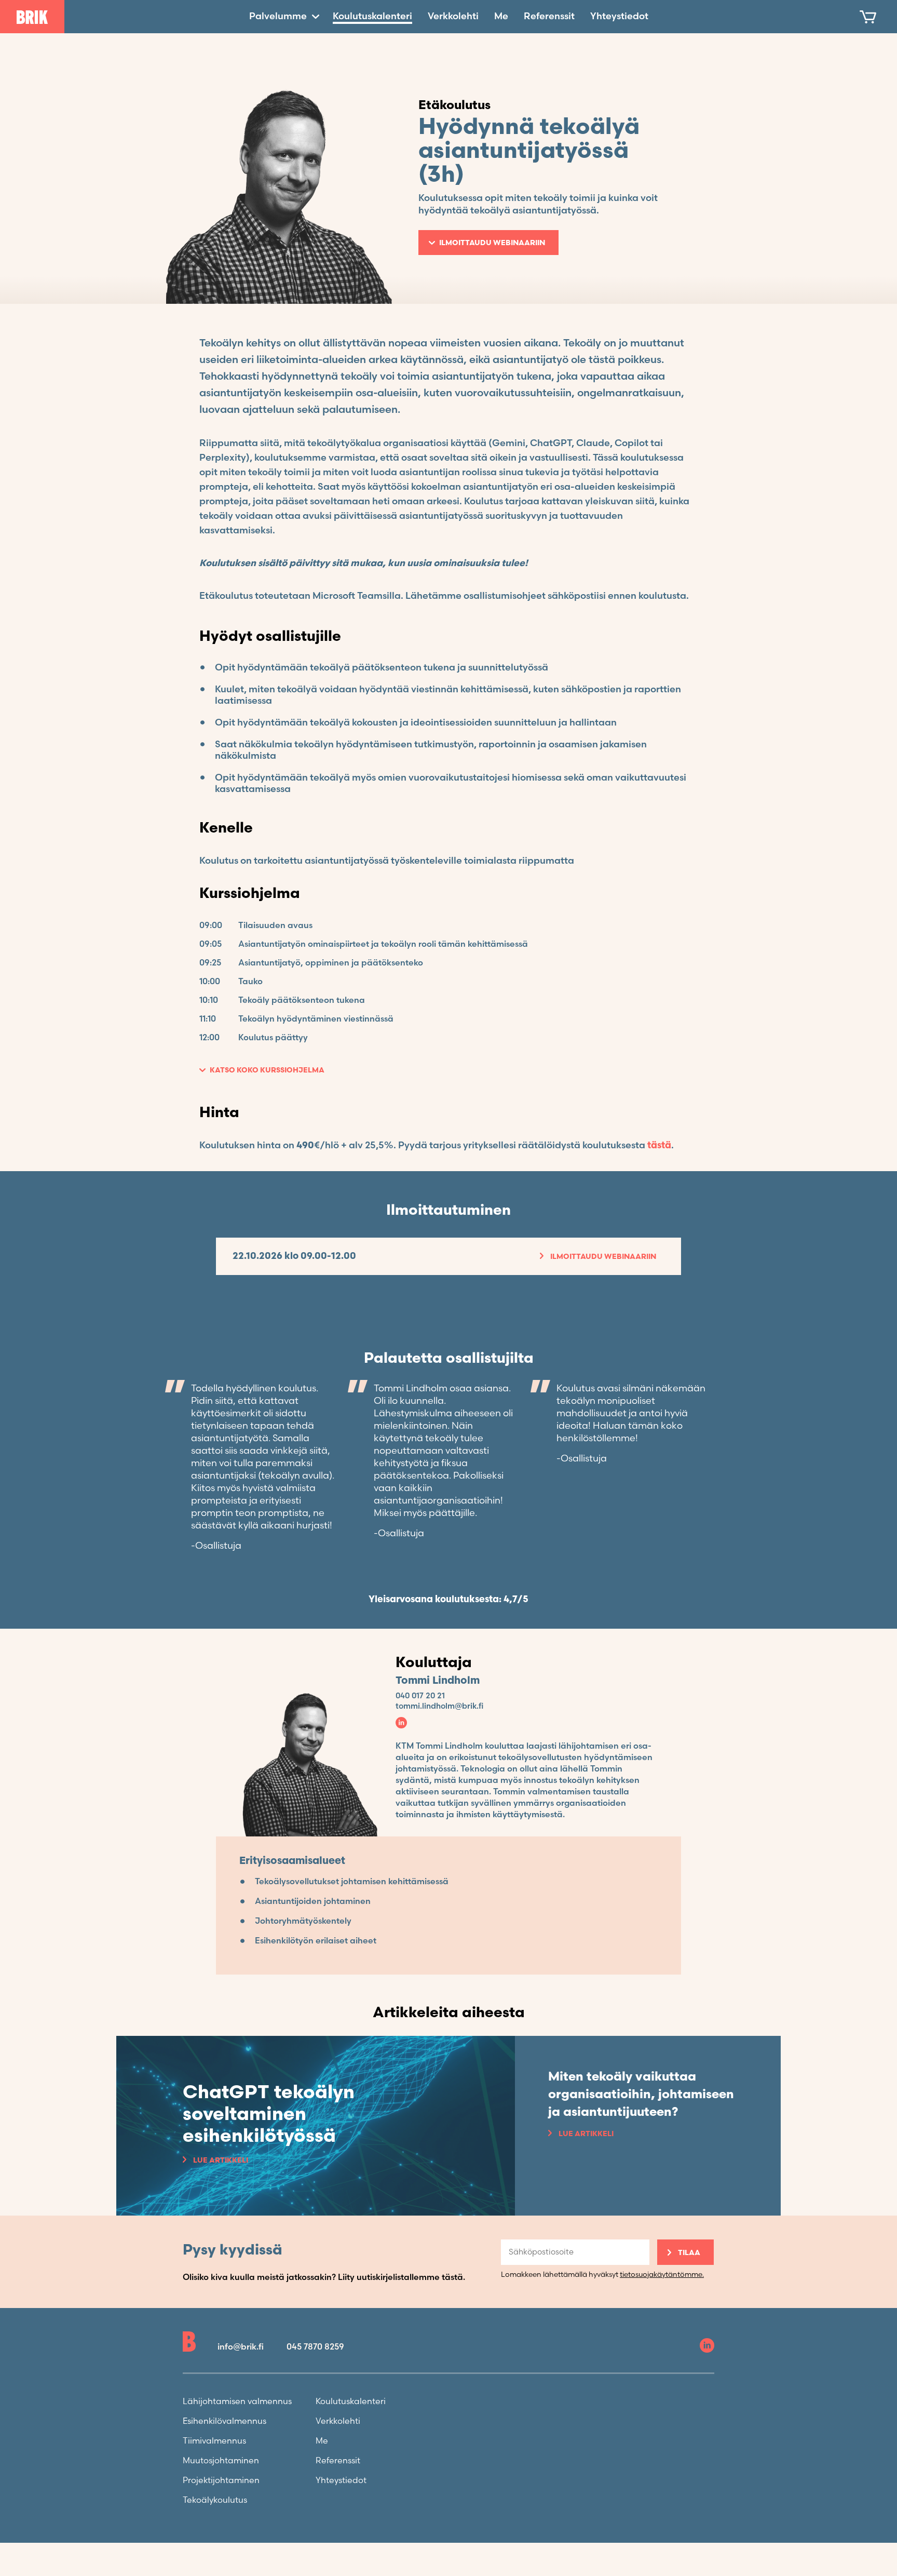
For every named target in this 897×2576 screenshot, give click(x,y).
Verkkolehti (453, 16)
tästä (659, 1145)
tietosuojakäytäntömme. (662, 2275)
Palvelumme (278, 16)
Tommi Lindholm (438, 1681)
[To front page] (32, 17)
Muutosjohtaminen (221, 2461)
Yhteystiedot (619, 16)
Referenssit (549, 16)
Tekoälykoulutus (215, 2500)
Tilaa (689, 2253)
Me (501, 16)
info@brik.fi (241, 2347)
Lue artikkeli (221, 2160)
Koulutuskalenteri (372, 16)
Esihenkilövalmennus (225, 2421)
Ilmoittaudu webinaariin (492, 243)
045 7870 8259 (315, 2347)
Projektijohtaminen (221, 2481)
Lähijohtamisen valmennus (237, 2402)
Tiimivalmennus (214, 2441)
